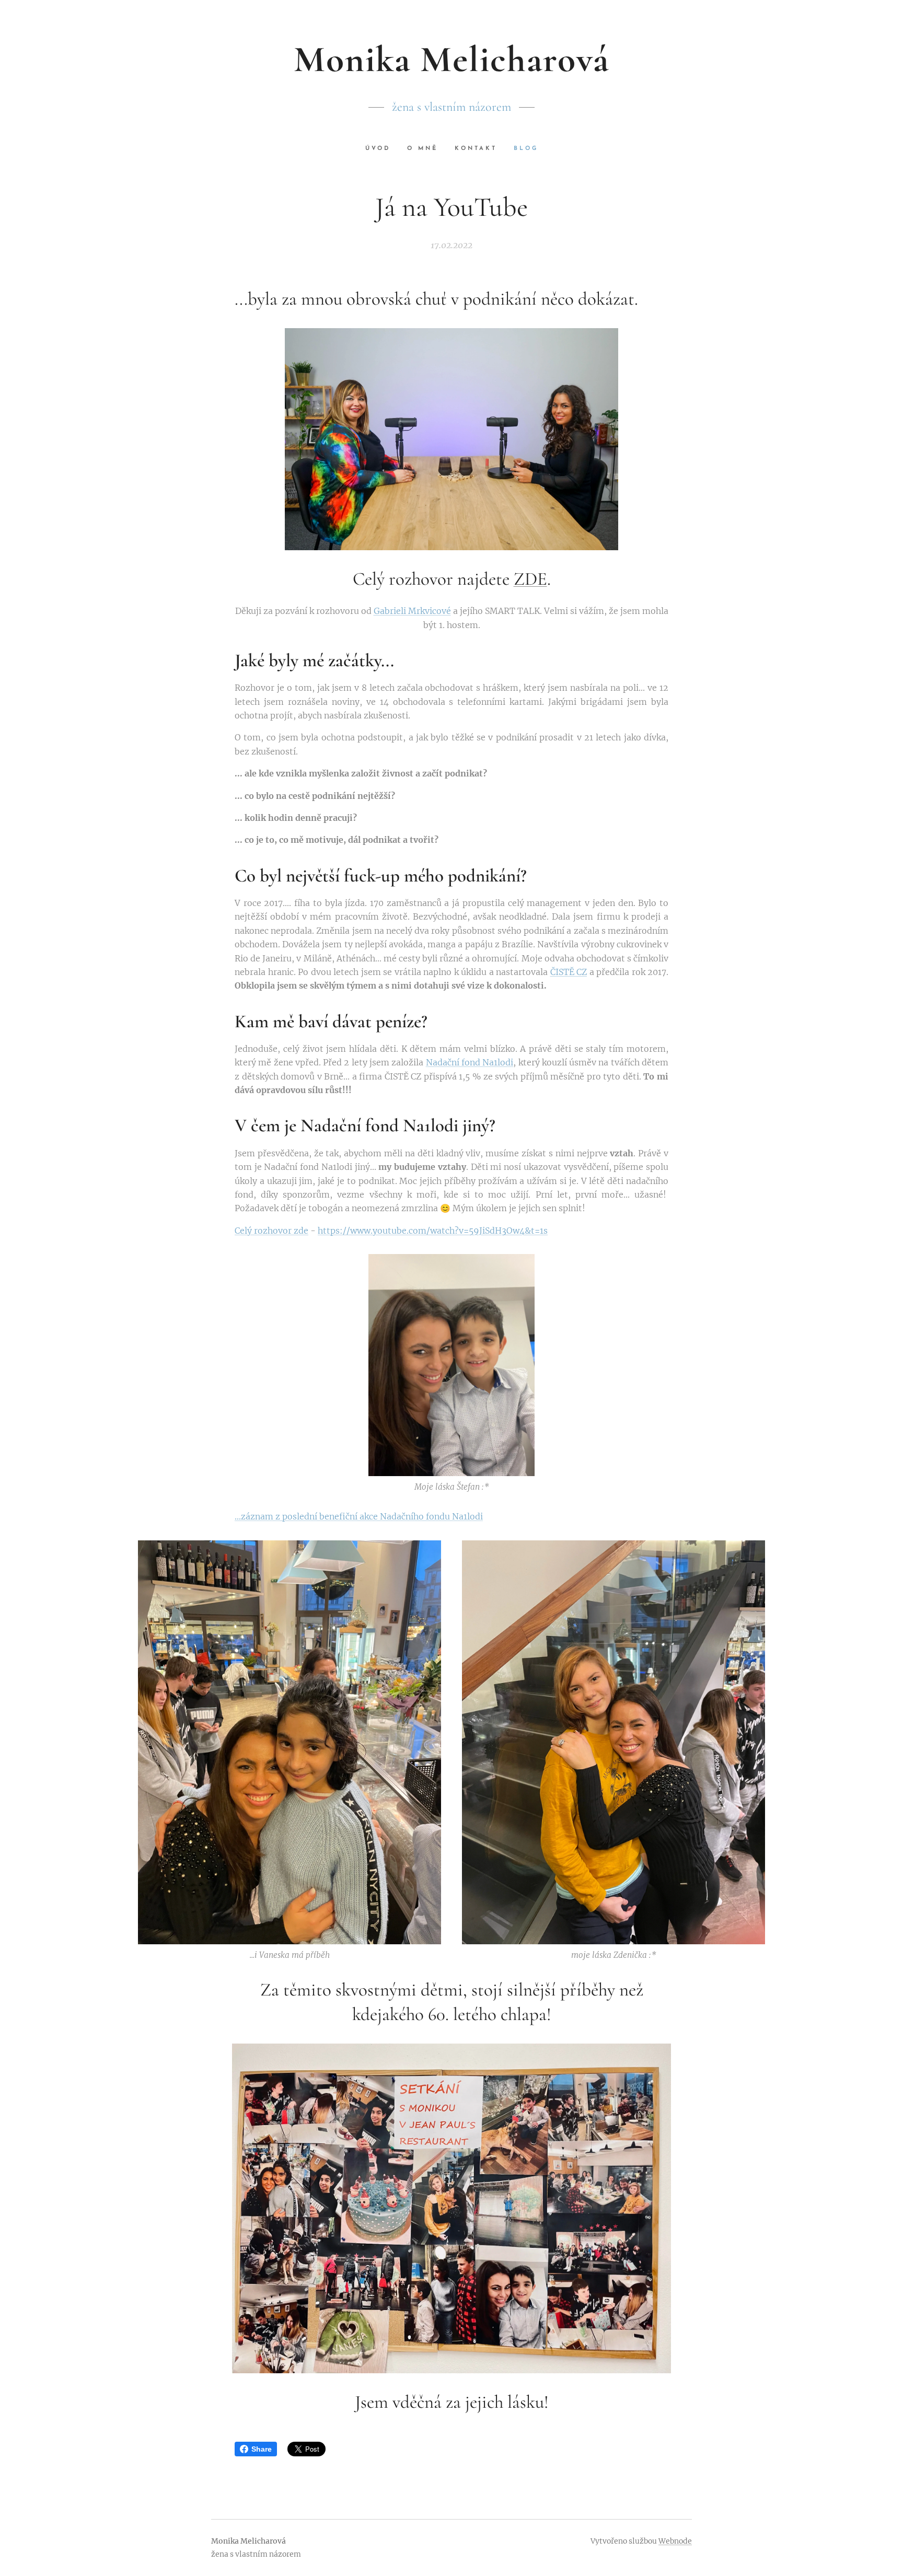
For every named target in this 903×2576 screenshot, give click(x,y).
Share (262, 2449)
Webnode (675, 2541)
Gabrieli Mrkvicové (412, 611)
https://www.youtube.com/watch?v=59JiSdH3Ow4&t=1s (433, 1231)
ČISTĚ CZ (569, 972)
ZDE (530, 579)
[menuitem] (382, 149)
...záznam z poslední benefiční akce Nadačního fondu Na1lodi (359, 1516)
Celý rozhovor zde (271, 1231)
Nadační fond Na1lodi (470, 1062)
